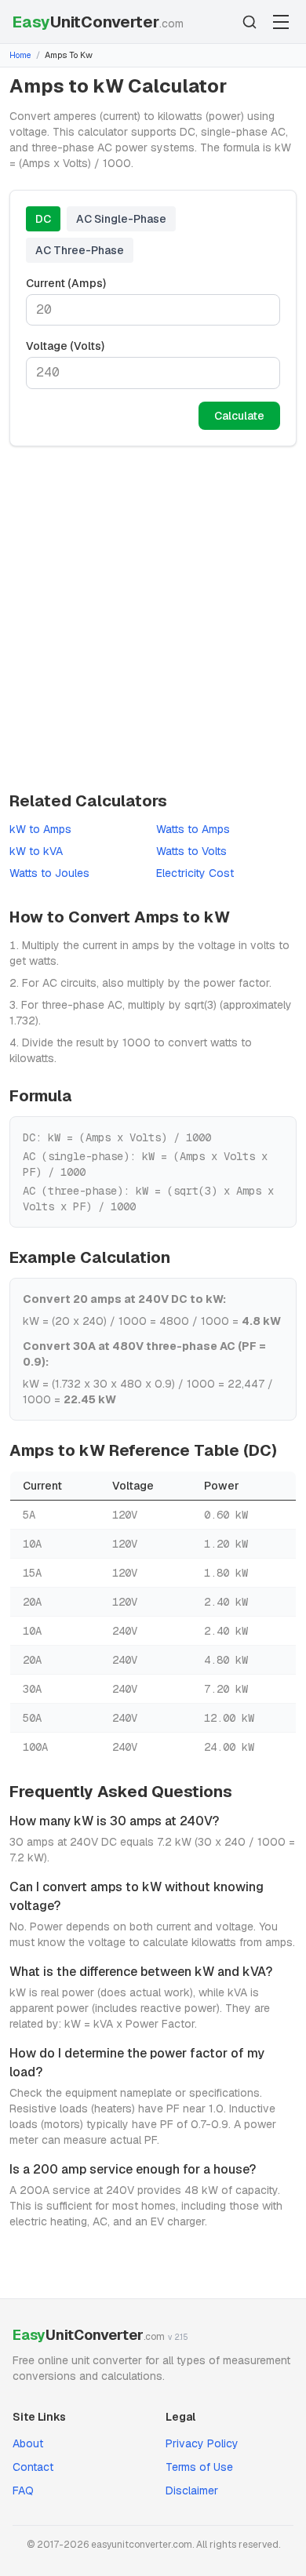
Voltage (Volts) (65, 346)
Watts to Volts (191, 851)
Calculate (239, 416)
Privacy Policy (202, 2443)
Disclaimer (192, 2490)
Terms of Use (199, 2467)
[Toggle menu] (281, 22)
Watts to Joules (49, 873)
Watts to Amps (193, 829)
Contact (33, 2467)
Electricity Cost (195, 873)
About (28, 2443)
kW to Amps (40, 829)
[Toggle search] (250, 22)
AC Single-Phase (121, 219)
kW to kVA (36, 851)
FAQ (23, 2490)
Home (20, 55)
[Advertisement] (153, 618)
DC (43, 219)
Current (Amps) (66, 283)
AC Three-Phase (80, 250)
